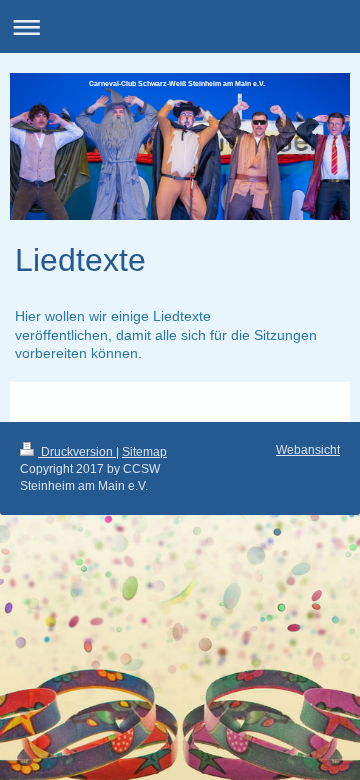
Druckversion (77, 452)
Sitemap (144, 452)
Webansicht (308, 450)
